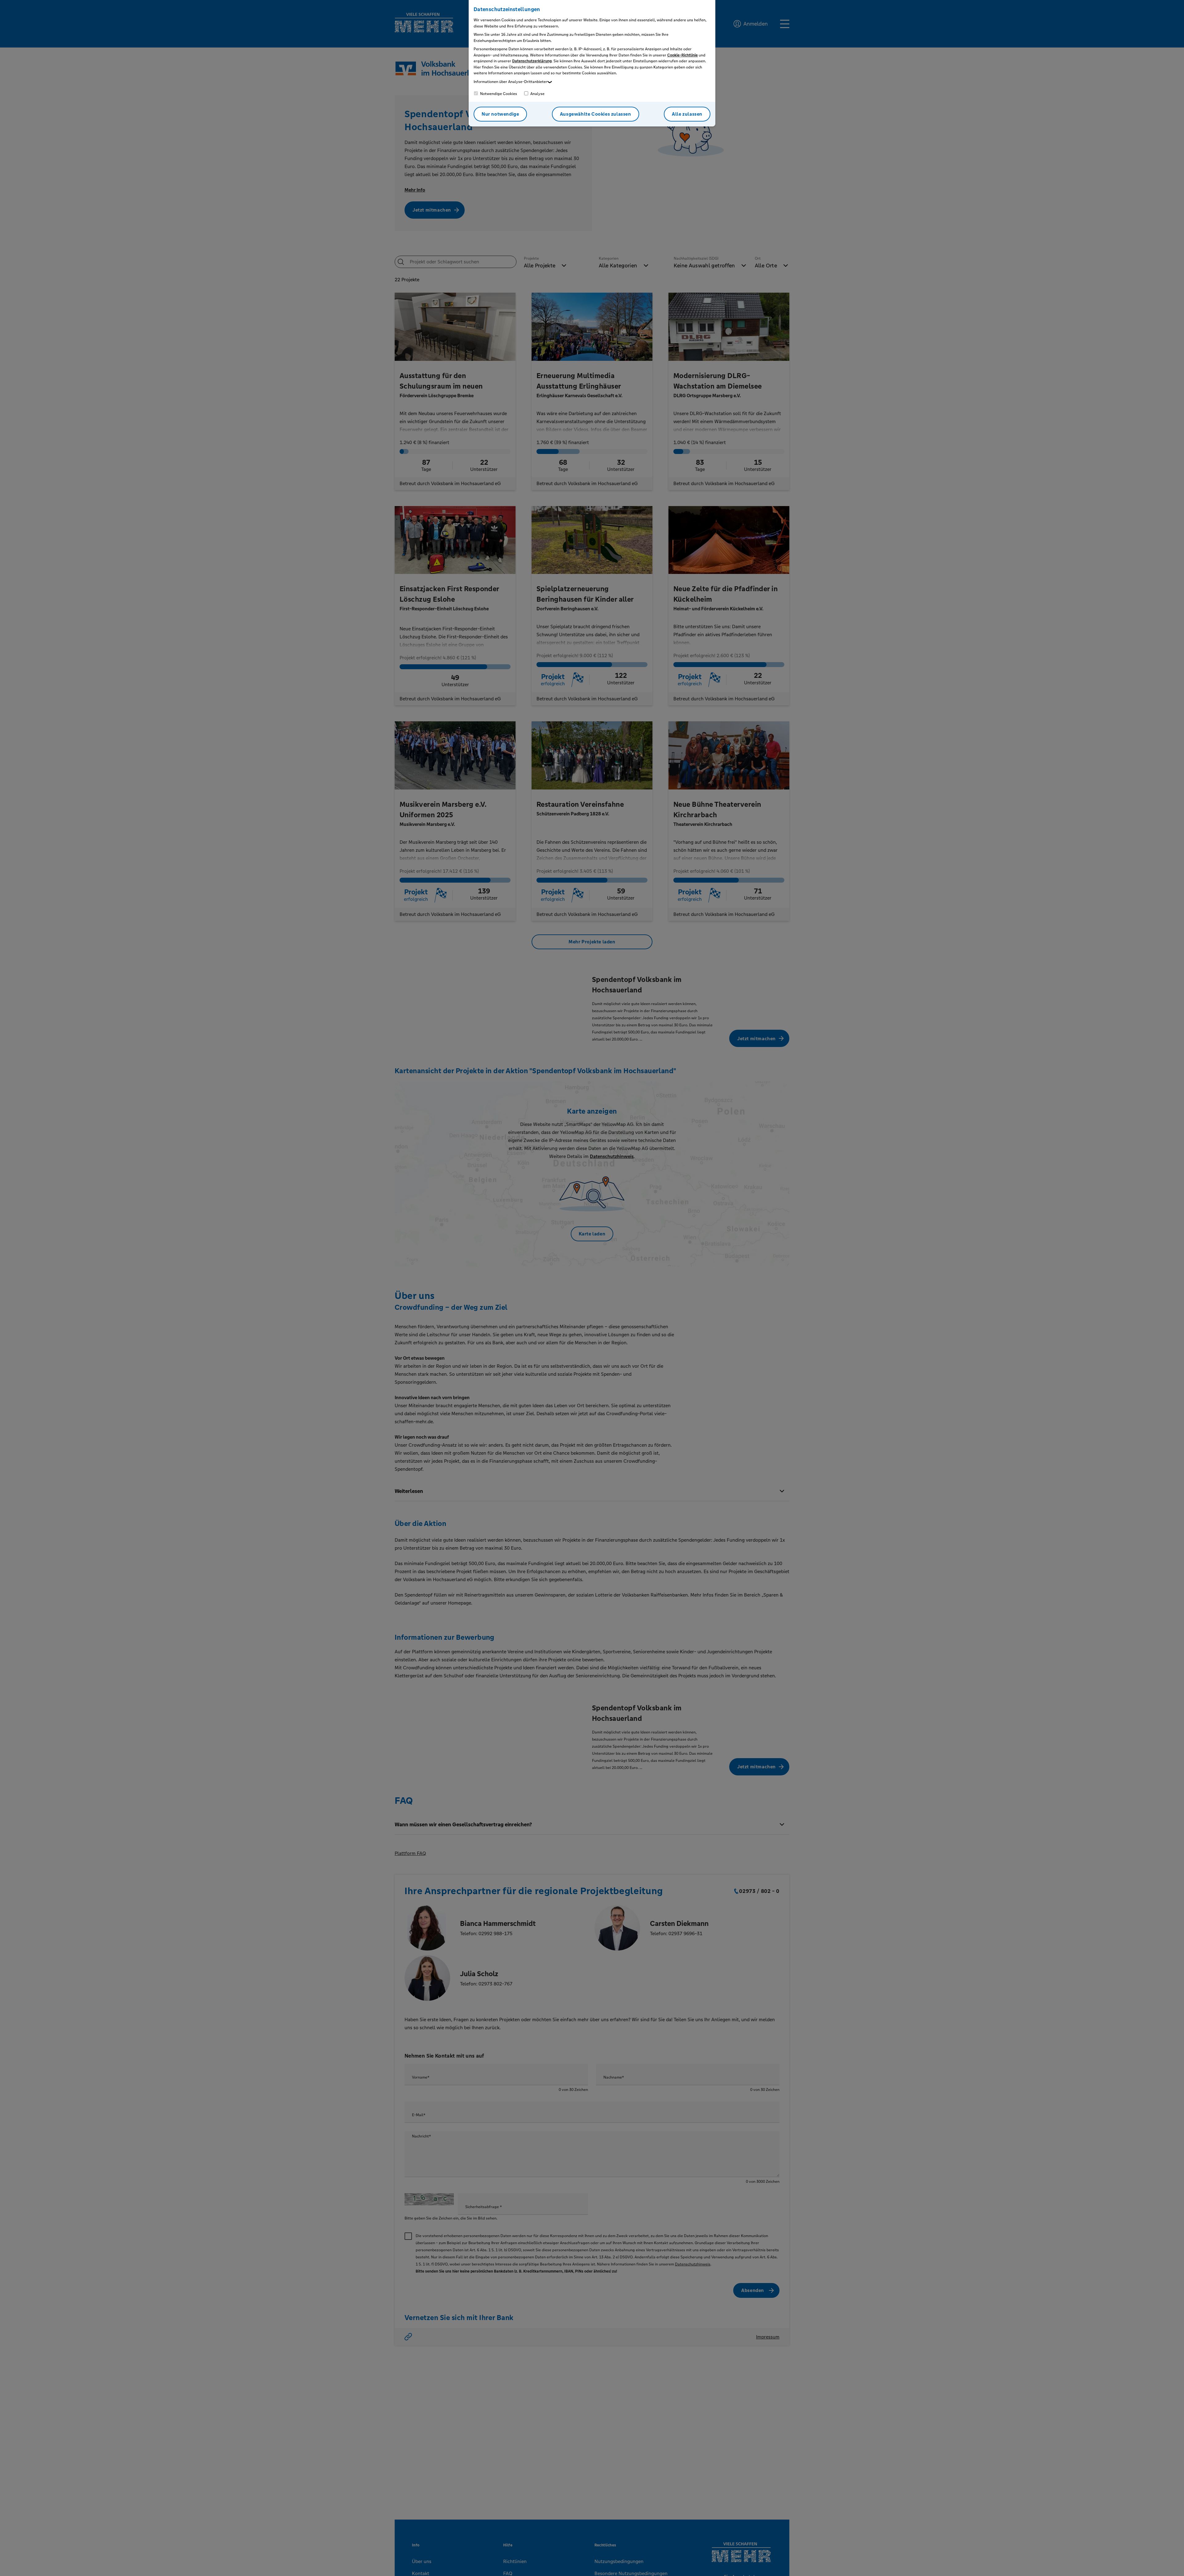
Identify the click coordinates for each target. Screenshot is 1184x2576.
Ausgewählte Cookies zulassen (596, 114)
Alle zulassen (687, 114)
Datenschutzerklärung (532, 61)
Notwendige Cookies (498, 94)
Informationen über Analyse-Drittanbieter (510, 82)
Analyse (537, 94)
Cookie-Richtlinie (682, 55)
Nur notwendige (500, 114)
